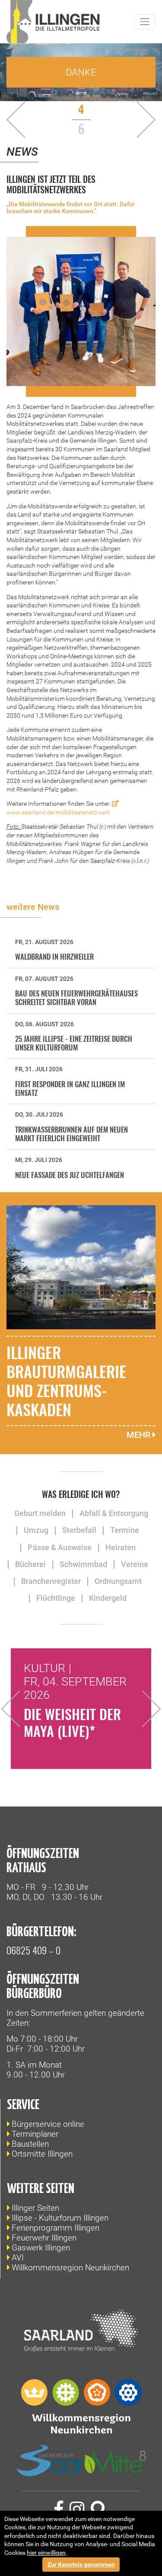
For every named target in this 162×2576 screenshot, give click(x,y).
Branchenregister (51, 1581)
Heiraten (121, 1548)
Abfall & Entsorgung (114, 1513)
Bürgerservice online (48, 2124)
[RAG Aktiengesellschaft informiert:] (128, 120)
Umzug (36, 1530)
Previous (19, 1709)
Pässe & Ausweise (60, 1548)
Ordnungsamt (118, 1581)
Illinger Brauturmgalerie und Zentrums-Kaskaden (66, 1381)
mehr (140, 1435)
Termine (125, 1530)
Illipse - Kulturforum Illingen (60, 2218)
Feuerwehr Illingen (44, 2238)
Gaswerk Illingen (41, 2248)
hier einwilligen (46, 2553)
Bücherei (30, 1564)
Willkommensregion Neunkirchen (70, 2268)
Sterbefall (79, 1530)
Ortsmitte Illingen (42, 2154)
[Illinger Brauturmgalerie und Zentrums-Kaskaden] (81, 1267)
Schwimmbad (83, 1564)
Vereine (135, 1564)
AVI (18, 2258)
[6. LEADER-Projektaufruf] (41, 120)
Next (143, 1709)
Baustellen (30, 2144)
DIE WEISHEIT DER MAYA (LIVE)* (72, 1722)
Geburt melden (40, 1513)
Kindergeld (108, 1598)
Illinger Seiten (35, 2208)
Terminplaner (35, 2134)
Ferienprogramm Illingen (56, 2228)
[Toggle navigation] (145, 22)
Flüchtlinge (56, 1598)
